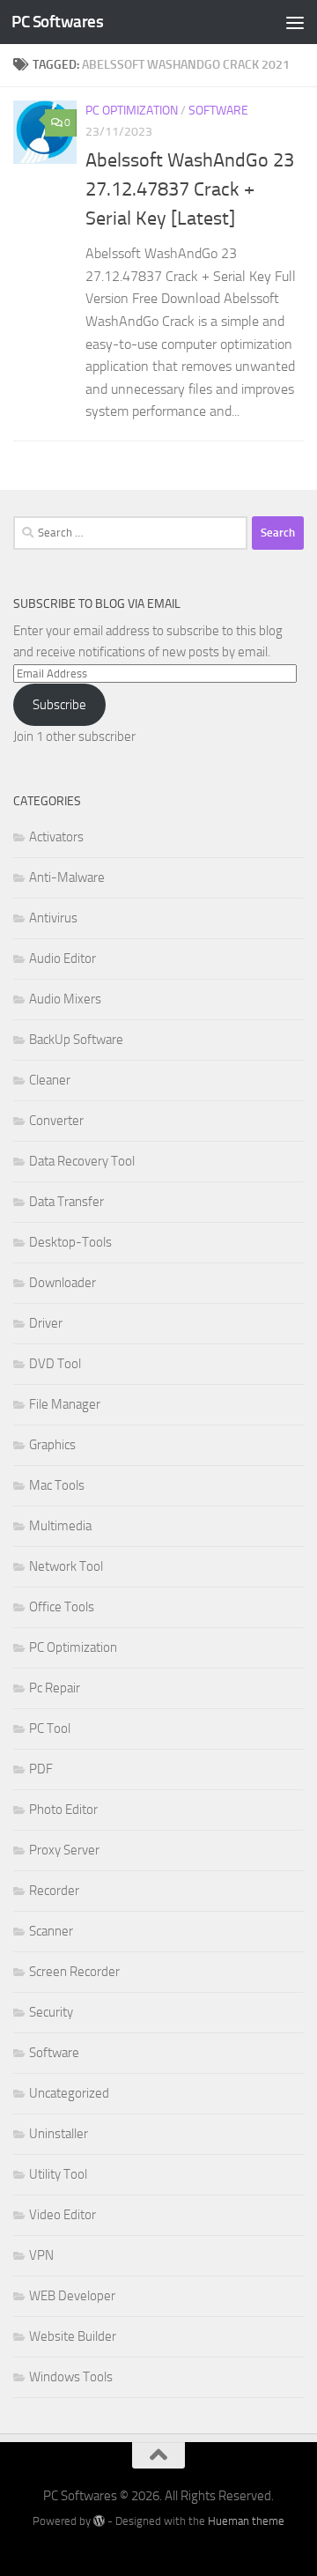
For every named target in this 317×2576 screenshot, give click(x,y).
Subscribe (59, 705)
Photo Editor (63, 1810)
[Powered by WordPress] (99, 2521)
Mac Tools (57, 1485)
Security (51, 2012)
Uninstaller (59, 2134)
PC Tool (50, 1728)
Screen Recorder (74, 1972)
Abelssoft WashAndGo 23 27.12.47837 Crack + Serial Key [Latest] (190, 189)
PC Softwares (57, 22)
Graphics (52, 1445)
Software (218, 111)
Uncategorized (69, 2093)
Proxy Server (64, 1850)
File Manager (65, 1404)
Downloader (63, 1283)
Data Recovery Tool (82, 1161)
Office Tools (62, 1607)
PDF (41, 1769)
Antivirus (53, 918)
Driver (46, 1323)
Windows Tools (71, 2377)
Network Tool (66, 1566)
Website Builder (73, 2336)
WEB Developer (72, 2296)
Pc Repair (55, 1688)
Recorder (54, 1891)
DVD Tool (55, 1364)
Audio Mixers (65, 999)
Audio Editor (63, 959)
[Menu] (295, 22)
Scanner (51, 1931)
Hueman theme (246, 2521)
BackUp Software (76, 1040)
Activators (56, 837)
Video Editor (63, 2215)
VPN (41, 2255)
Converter (56, 1121)
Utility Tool (58, 2174)
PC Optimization (132, 111)
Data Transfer (66, 1202)
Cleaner (50, 1080)
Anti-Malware (67, 877)
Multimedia (60, 1526)
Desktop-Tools (70, 1242)
